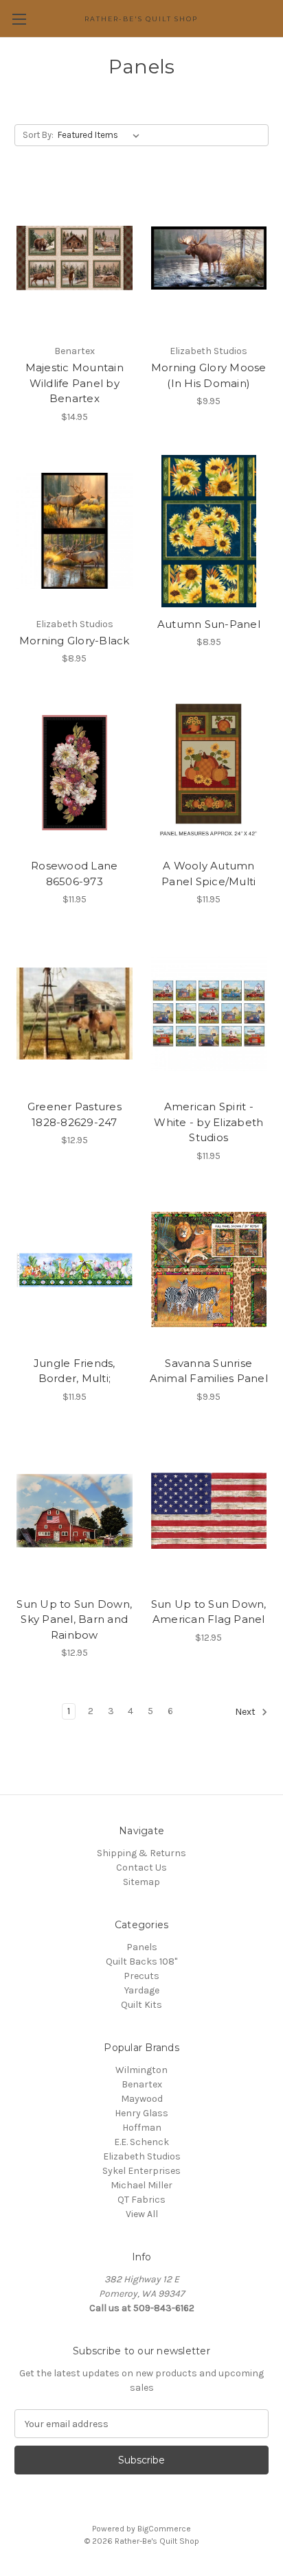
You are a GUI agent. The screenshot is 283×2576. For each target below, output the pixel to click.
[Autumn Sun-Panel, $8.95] (209, 531)
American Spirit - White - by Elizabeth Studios (208, 1122)
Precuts (141, 1976)
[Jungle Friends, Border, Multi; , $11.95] (75, 1270)
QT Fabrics (141, 2200)
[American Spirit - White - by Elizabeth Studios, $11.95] (209, 1014)
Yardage (142, 1990)
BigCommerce (164, 2529)
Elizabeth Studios (142, 2156)
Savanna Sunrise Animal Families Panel (209, 1371)
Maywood (142, 2099)
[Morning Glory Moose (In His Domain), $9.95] (209, 258)
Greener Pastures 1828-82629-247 (75, 1114)
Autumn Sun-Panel (209, 624)
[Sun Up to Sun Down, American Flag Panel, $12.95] (209, 1511)
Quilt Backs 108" (141, 1962)
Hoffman (142, 2128)
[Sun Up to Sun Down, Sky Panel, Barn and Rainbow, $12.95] (75, 1511)
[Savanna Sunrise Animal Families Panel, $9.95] (209, 1270)
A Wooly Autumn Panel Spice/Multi (208, 874)
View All (142, 2214)
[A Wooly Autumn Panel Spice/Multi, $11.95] (209, 773)
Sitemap (141, 1882)
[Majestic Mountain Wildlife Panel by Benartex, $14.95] (75, 258)
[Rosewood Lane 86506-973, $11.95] (75, 773)
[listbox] (101, 135)
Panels (142, 1947)
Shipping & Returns (141, 1853)
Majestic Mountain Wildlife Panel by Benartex (75, 383)
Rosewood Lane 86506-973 (74, 874)
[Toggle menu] (19, 19)
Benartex (142, 2084)
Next (246, 1712)
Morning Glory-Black (75, 641)
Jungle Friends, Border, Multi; (75, 1371)
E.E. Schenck (141, 2142)
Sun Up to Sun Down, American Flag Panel (209, 1612)
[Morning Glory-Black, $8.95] (75, 531)
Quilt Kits (141, 2005)
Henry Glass (141, 2113)
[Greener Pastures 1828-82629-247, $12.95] (75, 1014)
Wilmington (141, 2070)
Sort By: (38, 135)
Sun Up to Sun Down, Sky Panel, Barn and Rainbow (74, 1619)
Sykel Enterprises (141, 2171)
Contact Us (141, 1867)
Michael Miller (141, 2185)
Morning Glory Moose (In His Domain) (209, 375)
